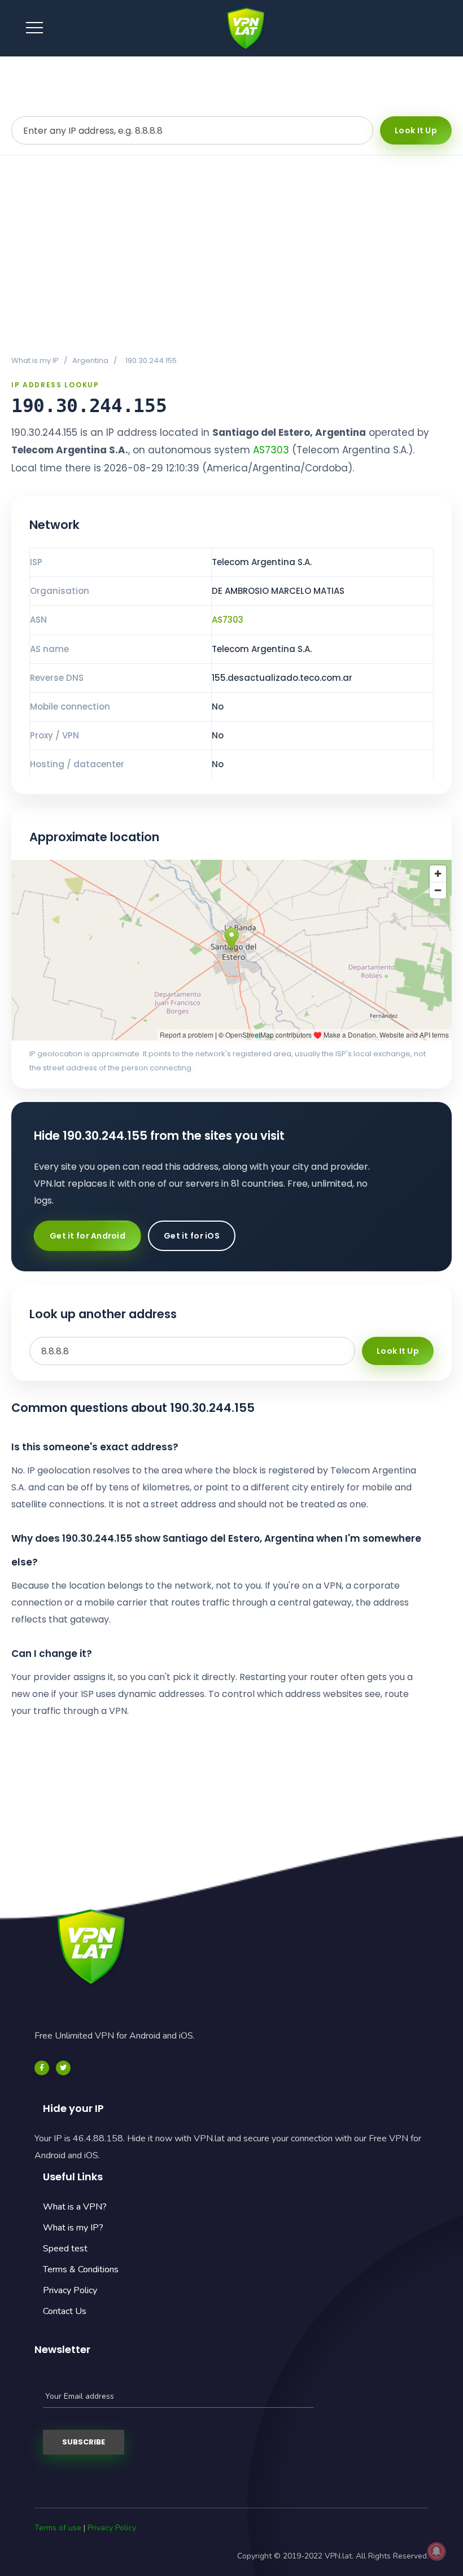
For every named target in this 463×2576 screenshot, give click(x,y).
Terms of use (58, 2528)
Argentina (90, 360)
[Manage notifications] (436, 2551)
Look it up (416, 130)
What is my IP (35, 360)
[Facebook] (42, 2068)
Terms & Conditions (81, 2269)
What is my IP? (73, 2228)
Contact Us (65, 2311)
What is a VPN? (75, 2207)
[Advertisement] (231, 255)
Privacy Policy (70, 2290)
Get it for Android (88, 1236)
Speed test (65, 2249)
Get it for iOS (192, 1236)
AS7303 (271, 450)
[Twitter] (63, 2068)
